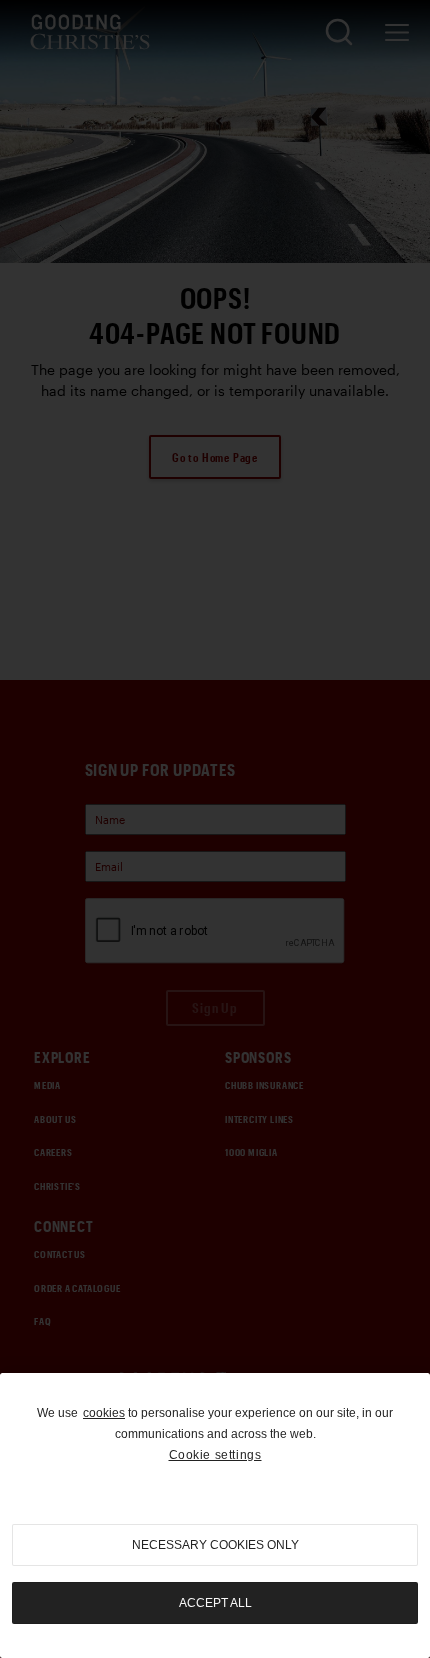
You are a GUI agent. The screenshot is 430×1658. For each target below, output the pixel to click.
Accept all (215, 1603)
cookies (104, 1413)
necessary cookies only (215, 1545)
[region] (215, 1515)
